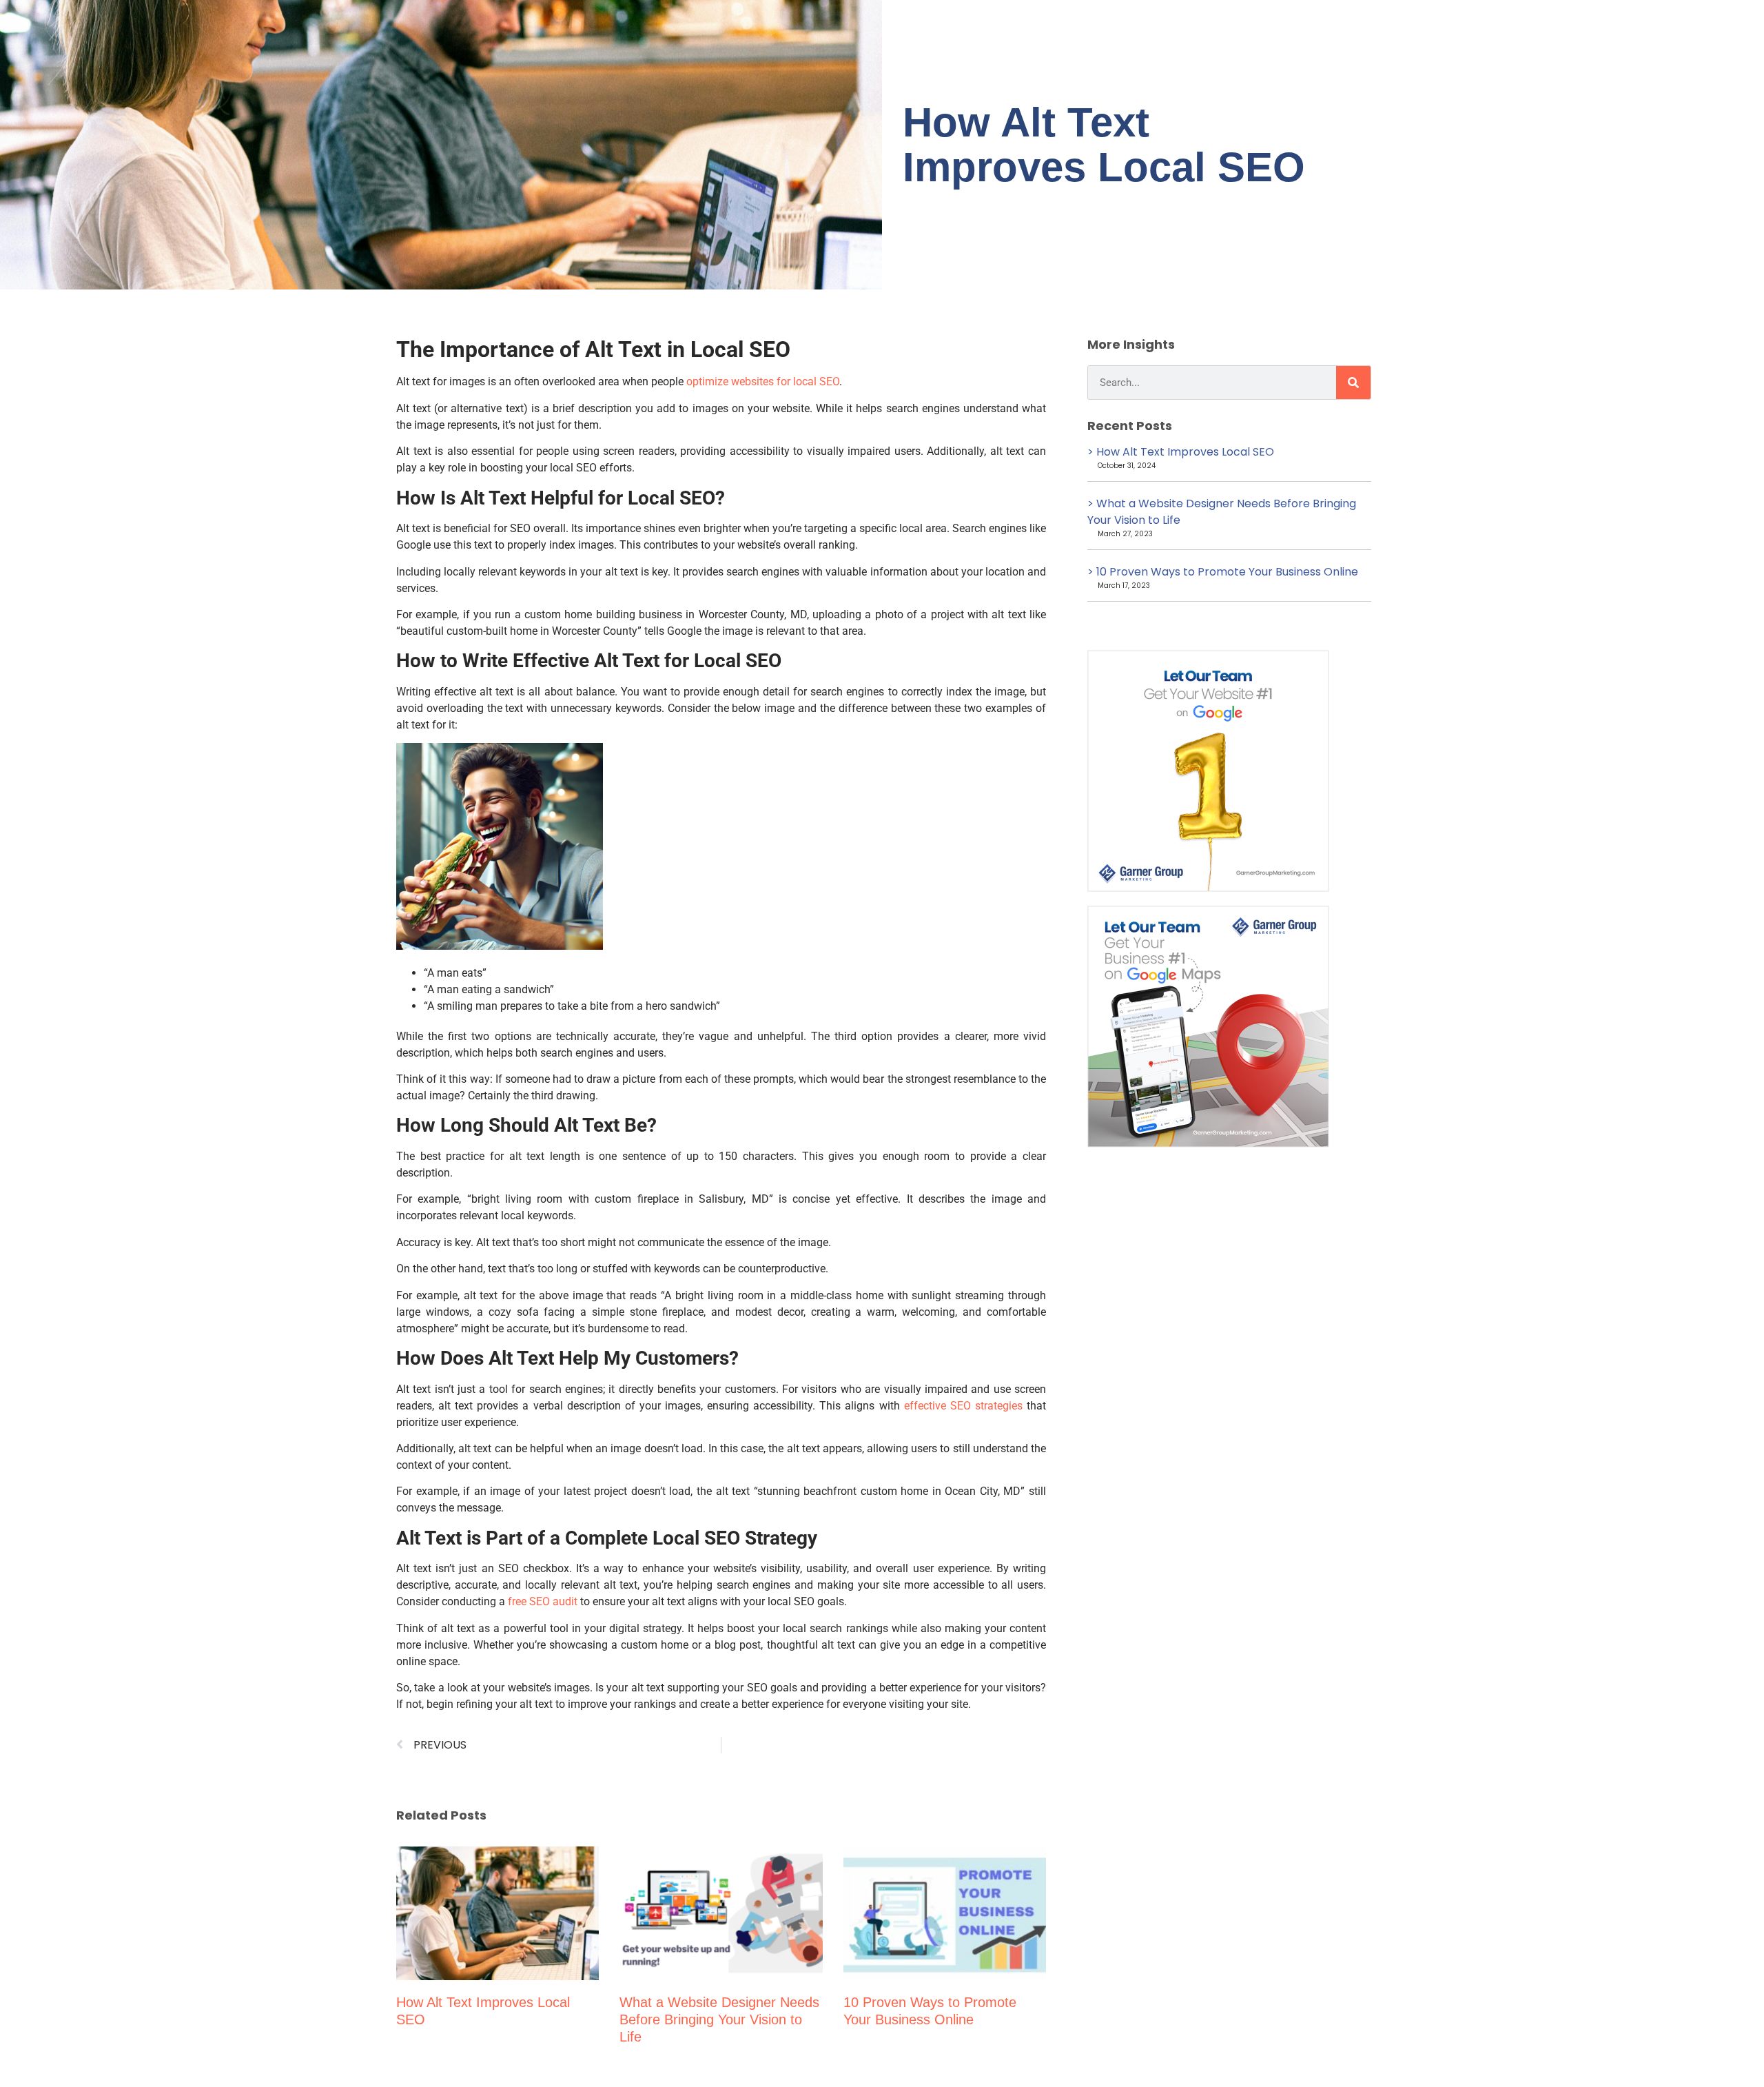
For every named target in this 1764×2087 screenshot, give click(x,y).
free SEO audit (543, 1601)
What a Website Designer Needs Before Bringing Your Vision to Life (719, 2019)
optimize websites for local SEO (763, 381)
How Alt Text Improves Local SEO (1185, 452)
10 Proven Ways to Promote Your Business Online (1227, 572)
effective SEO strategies (963, 1406)
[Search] (1353, 383)
